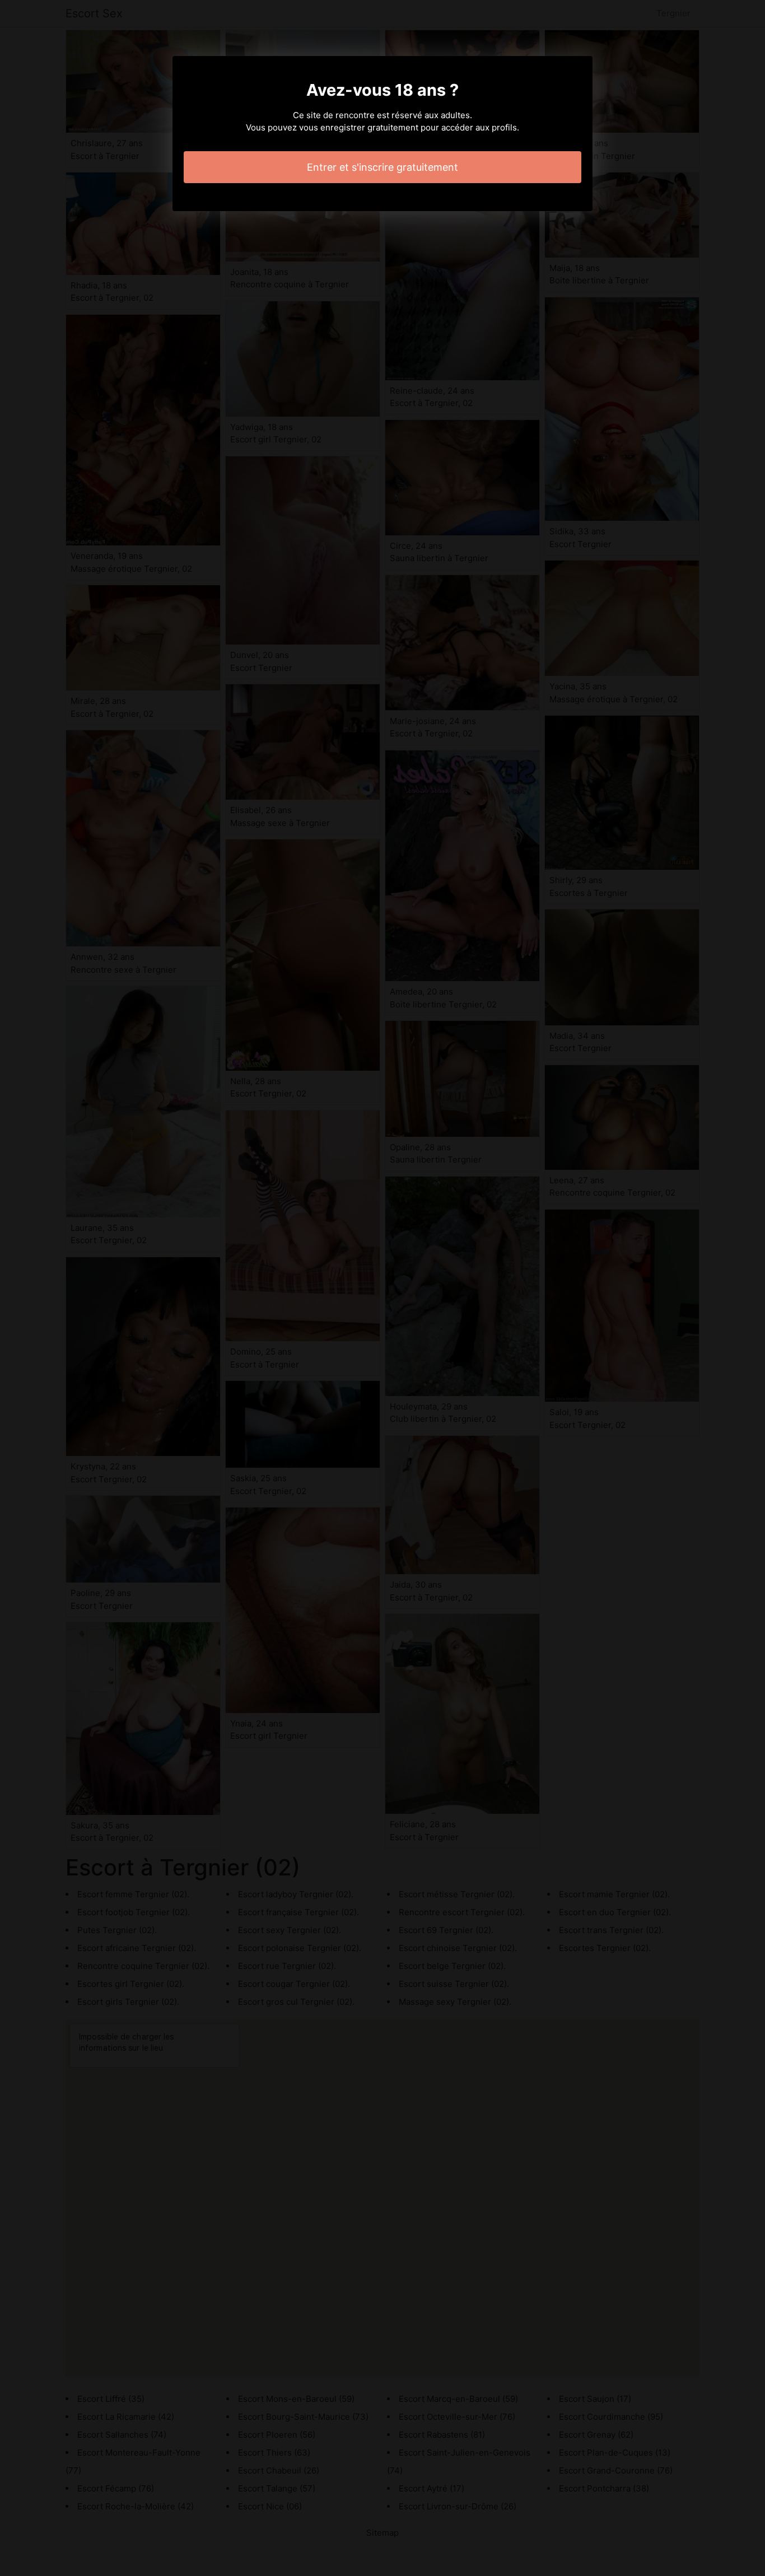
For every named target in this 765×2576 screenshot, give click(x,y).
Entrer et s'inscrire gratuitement (382, 167)
